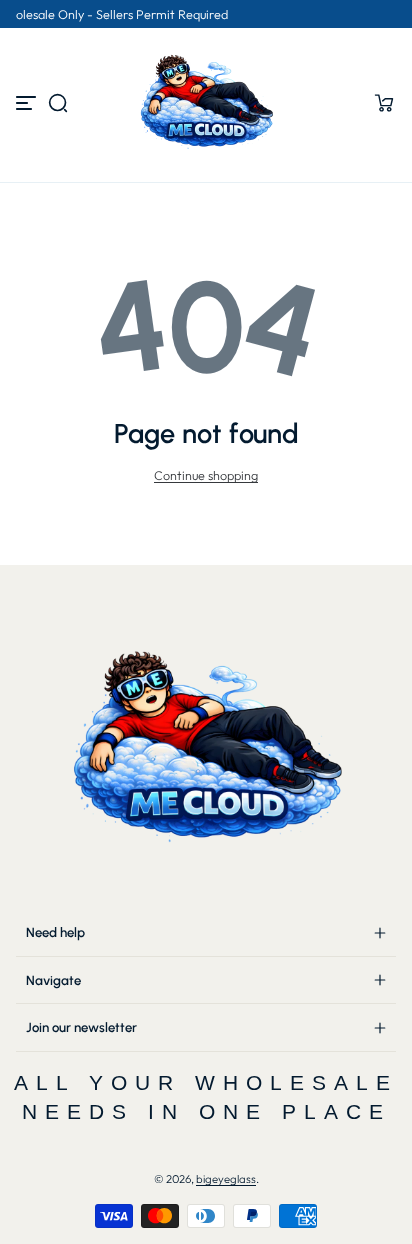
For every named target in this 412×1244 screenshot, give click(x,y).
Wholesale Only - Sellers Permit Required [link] (203, 14)
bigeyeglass (226, 1179)
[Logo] (206, 103)
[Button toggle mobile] (28, 103)
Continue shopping (206, 475)
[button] (58, 103)
